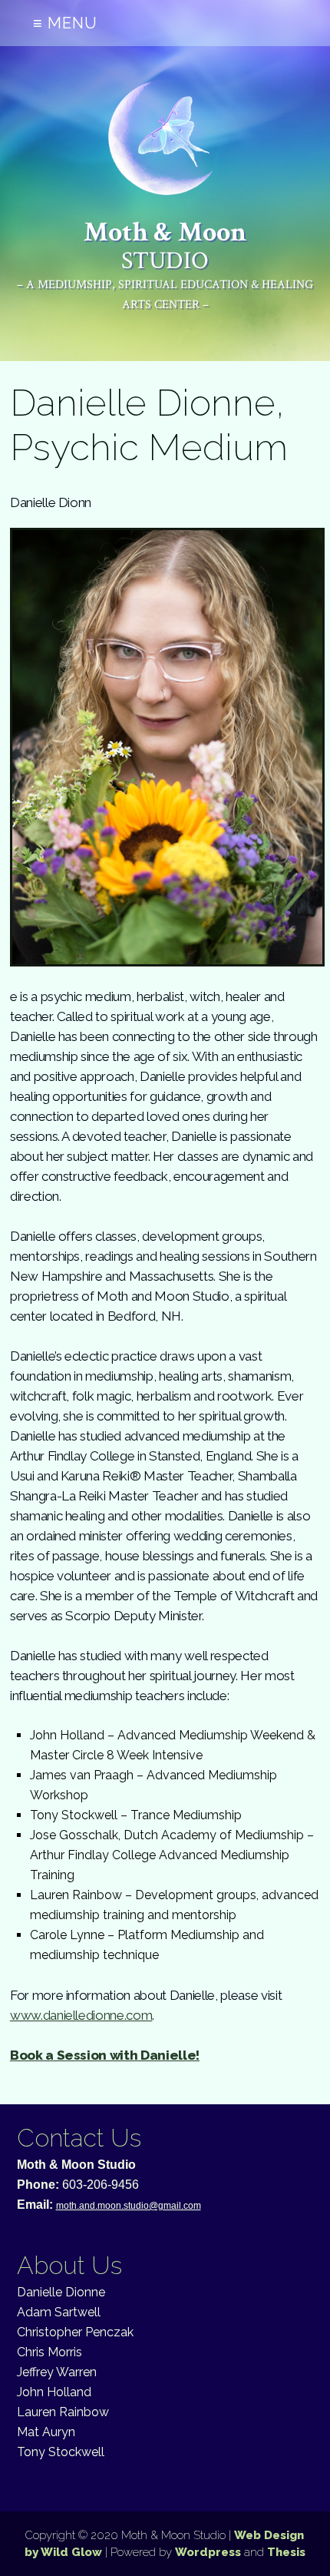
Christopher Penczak (75, 2332)
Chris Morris (49, 2352)
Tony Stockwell (61, 2452)
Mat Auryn (46, 2432)
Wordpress (208, 2552)
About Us (69, 2265)
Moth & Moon (165, 245)
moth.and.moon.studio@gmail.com (129, 2206)
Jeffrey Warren (57, 2372)
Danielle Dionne (61, 2292)
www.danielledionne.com (81, 2015)
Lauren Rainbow (63, 2412)
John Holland (54, 2392)
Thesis (286, 2552)
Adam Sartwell (59, 2312)
